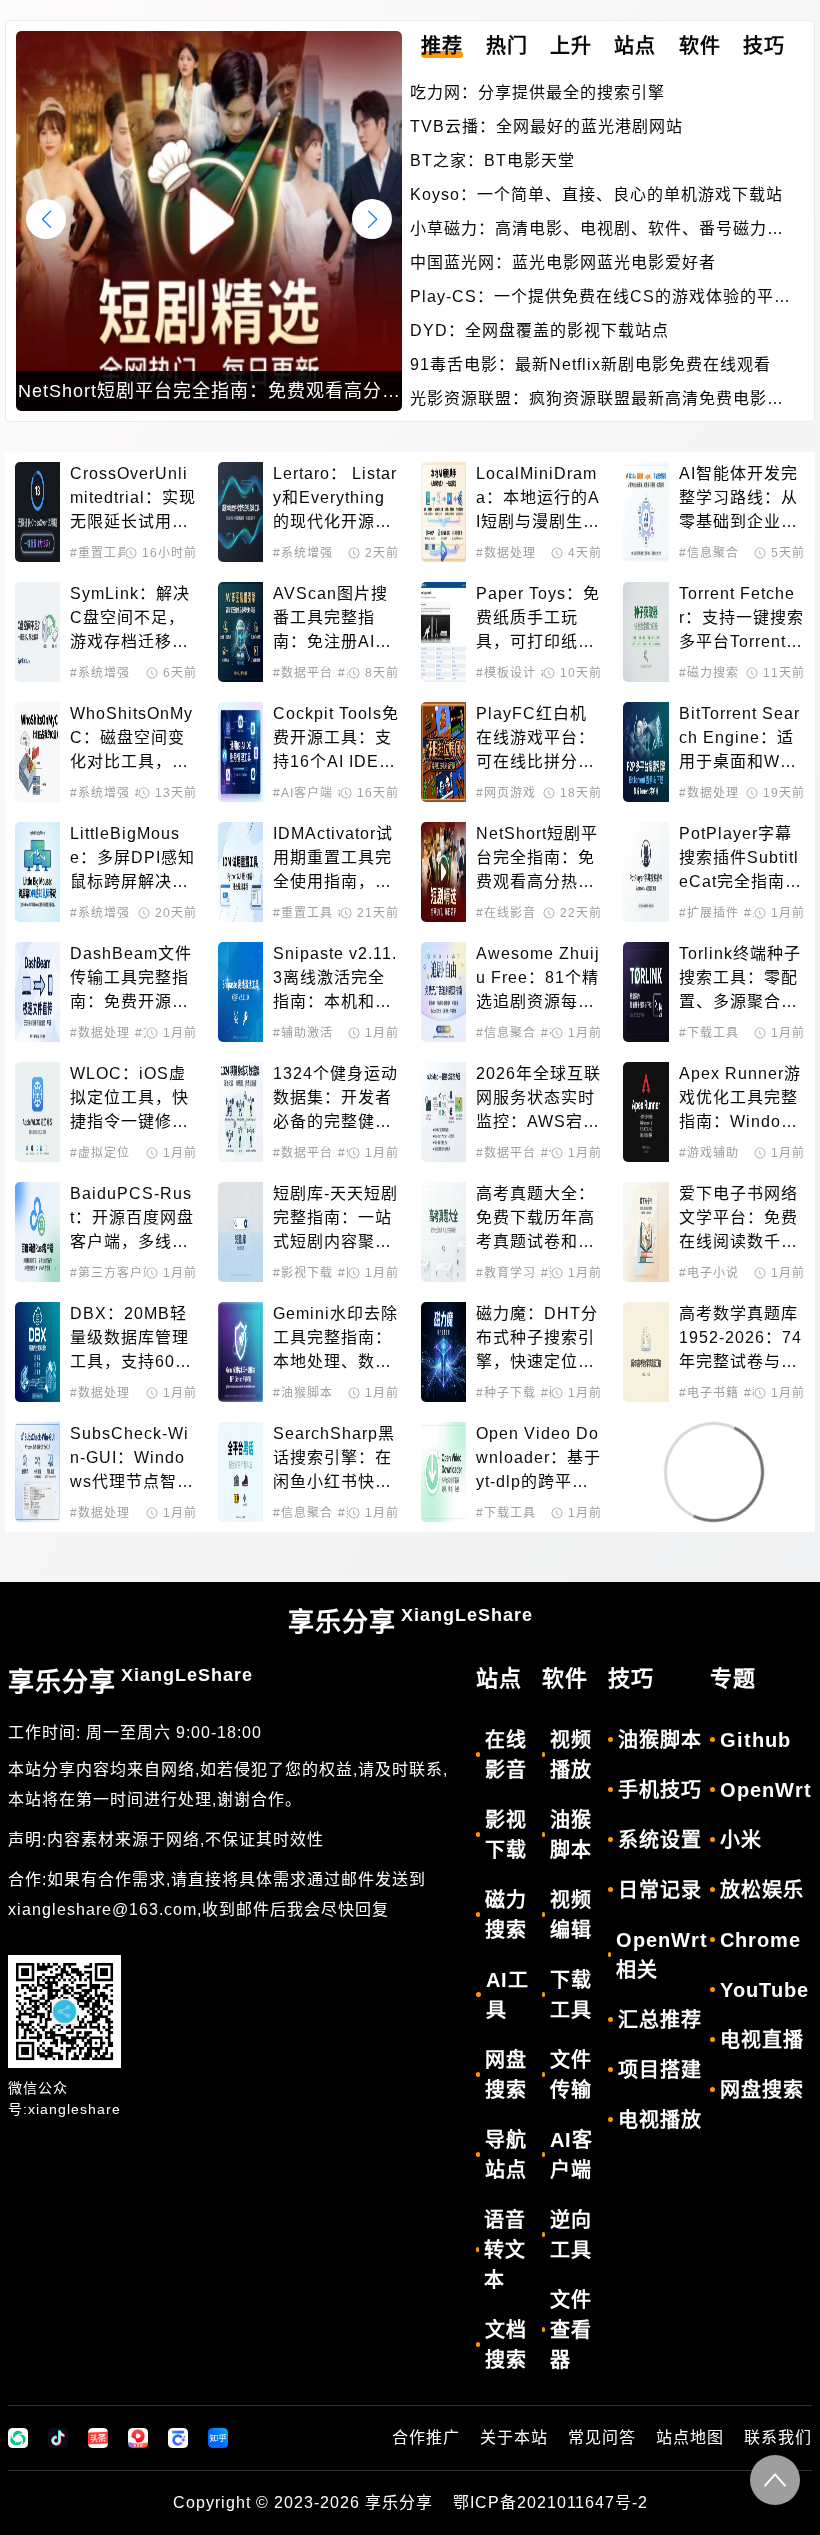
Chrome (760, 1940)
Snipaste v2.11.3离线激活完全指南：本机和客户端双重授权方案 (335, 979)
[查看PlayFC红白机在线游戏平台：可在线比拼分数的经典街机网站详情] (443, 752)
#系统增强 (303, 553)
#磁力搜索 (709, 673)
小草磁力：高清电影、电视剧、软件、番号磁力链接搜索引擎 (597, 230)
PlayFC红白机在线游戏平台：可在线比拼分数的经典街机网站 (535, 739)
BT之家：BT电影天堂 (492, 160)
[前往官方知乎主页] (218, 2438)
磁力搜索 (506, 1915)
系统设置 (660, 1840)
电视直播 (762, 2040)
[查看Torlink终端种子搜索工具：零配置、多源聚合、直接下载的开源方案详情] (645, 992)
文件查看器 (571, 2330)
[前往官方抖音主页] (58, 2438)
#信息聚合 (709, 553)
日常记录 (660, 1890)
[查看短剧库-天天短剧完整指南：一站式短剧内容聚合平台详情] (240, 1232)
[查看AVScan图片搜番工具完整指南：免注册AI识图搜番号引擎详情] (240, 632)
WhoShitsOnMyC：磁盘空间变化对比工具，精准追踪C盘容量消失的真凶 (131, 739)
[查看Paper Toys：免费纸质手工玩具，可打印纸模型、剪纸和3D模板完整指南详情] (443, 632)
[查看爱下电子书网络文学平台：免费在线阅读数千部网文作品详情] (645, 1232)
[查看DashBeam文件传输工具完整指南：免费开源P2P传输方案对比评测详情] (37, 992)
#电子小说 (709, 1273)
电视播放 (660, 2120)
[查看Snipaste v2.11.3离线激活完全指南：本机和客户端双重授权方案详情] (240, 992)
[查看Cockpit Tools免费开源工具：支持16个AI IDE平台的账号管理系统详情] (240, 752)
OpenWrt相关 (662, 1955)
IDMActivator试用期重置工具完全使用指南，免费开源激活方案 (333, 859)
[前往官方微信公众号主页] (18, 2438)
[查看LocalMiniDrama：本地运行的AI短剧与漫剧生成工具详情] (443, 512)
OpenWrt (766, 1790)
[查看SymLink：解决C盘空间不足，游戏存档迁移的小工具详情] (37, 632)
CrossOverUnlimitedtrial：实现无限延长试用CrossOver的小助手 (133, 499)
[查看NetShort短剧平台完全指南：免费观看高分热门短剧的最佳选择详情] (443, 872)
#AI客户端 (303, 793)
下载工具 (571, 1995)
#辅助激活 (303, 1033)
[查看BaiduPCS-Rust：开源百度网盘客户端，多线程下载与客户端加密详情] (37, 1232)
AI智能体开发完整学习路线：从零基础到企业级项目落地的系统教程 (738, 499)
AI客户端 (571, 2155)
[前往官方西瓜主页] (138, 2438)
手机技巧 (660, 1790)
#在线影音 (506, 913)
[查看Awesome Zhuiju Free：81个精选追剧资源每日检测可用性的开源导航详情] (443, 992)
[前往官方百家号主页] (178, 2438)
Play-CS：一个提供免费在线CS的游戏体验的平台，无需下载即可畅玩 (592, 298)
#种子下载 (506, 1393)
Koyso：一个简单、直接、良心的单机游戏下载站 (596, 194)
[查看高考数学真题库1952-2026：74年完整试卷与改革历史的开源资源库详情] (645, 1352)
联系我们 (778, 2437)
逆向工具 (571, 2235)
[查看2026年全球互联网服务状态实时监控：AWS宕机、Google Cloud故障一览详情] (443, 1112)
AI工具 (507, 1995)
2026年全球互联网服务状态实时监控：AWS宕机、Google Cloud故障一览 (538, 1099)
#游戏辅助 (709, 1153)
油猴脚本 (571, 1835)
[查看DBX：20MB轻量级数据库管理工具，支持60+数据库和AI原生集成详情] (37, 1352)
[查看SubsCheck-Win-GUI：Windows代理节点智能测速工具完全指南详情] (37, 1472)
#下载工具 (709, 1033)
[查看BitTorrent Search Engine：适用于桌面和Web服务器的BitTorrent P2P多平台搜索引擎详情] (645, 752)
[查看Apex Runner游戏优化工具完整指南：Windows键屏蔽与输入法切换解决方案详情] (645, 1112)
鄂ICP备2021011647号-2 (550, 2502)
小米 (741, 1840)
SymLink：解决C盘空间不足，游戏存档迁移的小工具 (130, 619)
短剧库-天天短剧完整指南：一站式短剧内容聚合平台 (335, 1219)
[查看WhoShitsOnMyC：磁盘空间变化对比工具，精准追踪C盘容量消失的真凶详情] (37, 752)
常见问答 (602, 2437)
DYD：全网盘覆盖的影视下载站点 (539, 330)
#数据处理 (506, 553)
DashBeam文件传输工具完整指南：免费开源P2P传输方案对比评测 (132, 979)
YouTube (764, 1990)
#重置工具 (100, 553)
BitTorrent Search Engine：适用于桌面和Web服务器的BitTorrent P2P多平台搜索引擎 (739, 739)
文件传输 (571, 2075)
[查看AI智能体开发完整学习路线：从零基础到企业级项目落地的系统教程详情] (645, 512)
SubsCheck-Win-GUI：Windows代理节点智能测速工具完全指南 (132, 1459)
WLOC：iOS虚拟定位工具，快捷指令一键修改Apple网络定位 (129, 1099)
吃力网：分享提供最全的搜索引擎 (537, 92)
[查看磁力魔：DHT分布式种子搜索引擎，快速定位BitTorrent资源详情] (443, 1352)
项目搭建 (660, 2070)
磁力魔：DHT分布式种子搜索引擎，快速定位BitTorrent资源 (538, 1339)
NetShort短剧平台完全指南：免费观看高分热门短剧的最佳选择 (537, 859)
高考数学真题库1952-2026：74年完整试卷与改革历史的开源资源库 (740, 1339)
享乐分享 (410, 1621)
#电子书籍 (709, 1393)
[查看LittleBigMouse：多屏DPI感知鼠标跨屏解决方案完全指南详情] (37, 872)
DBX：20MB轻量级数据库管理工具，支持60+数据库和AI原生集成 (129, 1339)
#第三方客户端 (113, 1273)
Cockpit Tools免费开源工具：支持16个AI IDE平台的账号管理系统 (336, 739)
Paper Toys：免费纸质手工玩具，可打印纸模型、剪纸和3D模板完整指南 (538, 619)
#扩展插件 (709, 913)
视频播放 (571, 1755)
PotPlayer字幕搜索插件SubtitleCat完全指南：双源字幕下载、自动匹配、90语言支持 (740, 859)
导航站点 (506, 2155)
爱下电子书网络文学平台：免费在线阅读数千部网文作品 (738, 1219)
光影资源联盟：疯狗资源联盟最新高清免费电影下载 (597, 400)
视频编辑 (571, 1915)
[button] (372, 219)
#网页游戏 (506, 793)
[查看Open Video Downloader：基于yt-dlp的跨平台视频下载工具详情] (443, 1472)
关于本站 (514, 2437)
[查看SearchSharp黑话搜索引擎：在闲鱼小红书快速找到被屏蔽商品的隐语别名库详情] (240, 1472)
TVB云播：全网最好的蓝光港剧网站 (546, 126)
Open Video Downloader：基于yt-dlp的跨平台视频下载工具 (538, 1459)
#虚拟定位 (100, 1153)
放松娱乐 (762, 1890)
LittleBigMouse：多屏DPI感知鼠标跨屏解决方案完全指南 (132, 859)
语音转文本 (505, 2250)
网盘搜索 (506, 2075)
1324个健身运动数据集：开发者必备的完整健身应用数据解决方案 (335, 1099)
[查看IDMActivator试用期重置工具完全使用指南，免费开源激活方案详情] (240, 872)
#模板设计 (506, 673)
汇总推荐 (660, 2020)
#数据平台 (303, 673)
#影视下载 (303, 1273)
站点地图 (690, 2437)
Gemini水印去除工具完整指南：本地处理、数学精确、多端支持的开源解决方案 (335, 1339)
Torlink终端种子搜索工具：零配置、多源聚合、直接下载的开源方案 (740, 979)
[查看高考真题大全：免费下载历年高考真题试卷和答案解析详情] (443, 1232)
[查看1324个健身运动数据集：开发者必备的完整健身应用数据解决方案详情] (240, 1112)
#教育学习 (506, 1273)
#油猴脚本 (303, 1393)
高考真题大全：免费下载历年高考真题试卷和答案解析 (535, 1219)
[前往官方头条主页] (98, 2438)
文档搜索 (506, 2345)
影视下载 (506, 1835)
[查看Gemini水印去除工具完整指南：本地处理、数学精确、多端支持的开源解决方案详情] (240, 1352)
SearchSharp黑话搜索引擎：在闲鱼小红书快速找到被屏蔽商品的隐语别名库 (334, 1459)
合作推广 (426, 2437)
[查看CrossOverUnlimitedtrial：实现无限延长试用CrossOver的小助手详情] (37, 512)
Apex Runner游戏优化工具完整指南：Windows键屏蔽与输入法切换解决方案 (741, 1099)
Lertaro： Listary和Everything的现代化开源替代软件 (335, 499)
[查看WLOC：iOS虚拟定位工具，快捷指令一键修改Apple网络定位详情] (37, 1112)
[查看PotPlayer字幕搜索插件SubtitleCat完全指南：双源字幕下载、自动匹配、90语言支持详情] (645, 872)
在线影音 (506, 1755)
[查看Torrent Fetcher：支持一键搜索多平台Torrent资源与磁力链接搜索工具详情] (645, 632)
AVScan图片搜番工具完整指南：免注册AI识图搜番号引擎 (332, 619)
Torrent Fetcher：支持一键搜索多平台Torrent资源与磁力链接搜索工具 (741, 619)
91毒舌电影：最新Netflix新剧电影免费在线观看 (590, 364)
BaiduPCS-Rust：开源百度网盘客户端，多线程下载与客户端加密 (132, 1219)
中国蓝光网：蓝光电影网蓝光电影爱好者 (563, 262)
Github (755, 1740)
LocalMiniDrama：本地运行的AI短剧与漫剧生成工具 (538, 499)
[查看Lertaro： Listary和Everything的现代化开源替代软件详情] (240, 512)
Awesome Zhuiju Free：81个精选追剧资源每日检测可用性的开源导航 (538, 979)
